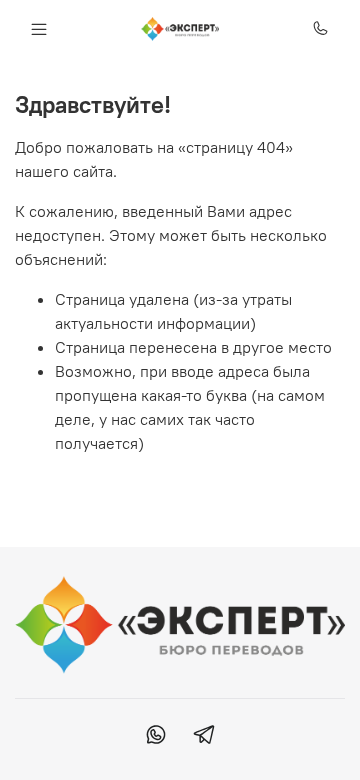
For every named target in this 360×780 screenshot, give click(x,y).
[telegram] (204, 737)
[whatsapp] (156, 737)
